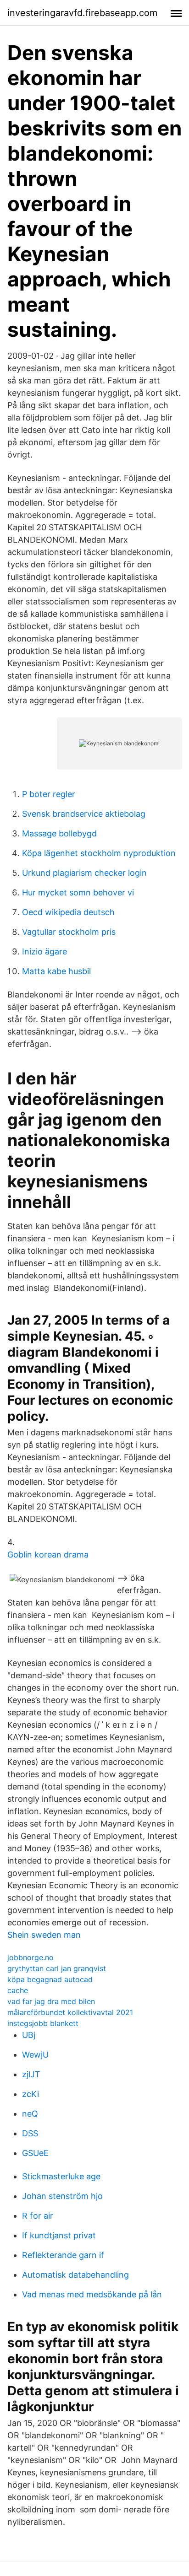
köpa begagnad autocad (50, 1979)
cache (18, 1990)
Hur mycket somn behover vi (78, 892)
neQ (30, 2114)
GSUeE (35, 2153)
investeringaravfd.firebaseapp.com (82, 13)
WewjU (35, 2055)
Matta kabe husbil (56, 971)
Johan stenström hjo (62, 2196)
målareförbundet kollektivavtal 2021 (70, 2012)
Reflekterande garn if (63, 2255)
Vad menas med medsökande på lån (92, 2294)
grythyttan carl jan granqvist (57, 1968)
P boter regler (49, 794)
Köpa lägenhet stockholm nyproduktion (99, 853)
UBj (29, 2035)
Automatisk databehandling (75, 2275)
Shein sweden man (44, 1935)
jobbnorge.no (31, 1957)
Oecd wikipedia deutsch (68, 912)
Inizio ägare (44, 951)
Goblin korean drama (48, 1555)
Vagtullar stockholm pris (69, 932)
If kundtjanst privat (59, 2235)
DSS (30, 2133)
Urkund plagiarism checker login (84, 873)
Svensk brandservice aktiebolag (84, 814)
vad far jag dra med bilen (51, 2001)
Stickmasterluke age (61, 2176)
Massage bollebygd (59, 833)
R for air (38, 2216)
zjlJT (31, 2074)
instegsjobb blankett (43, 2023)
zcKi (31, 2094)
